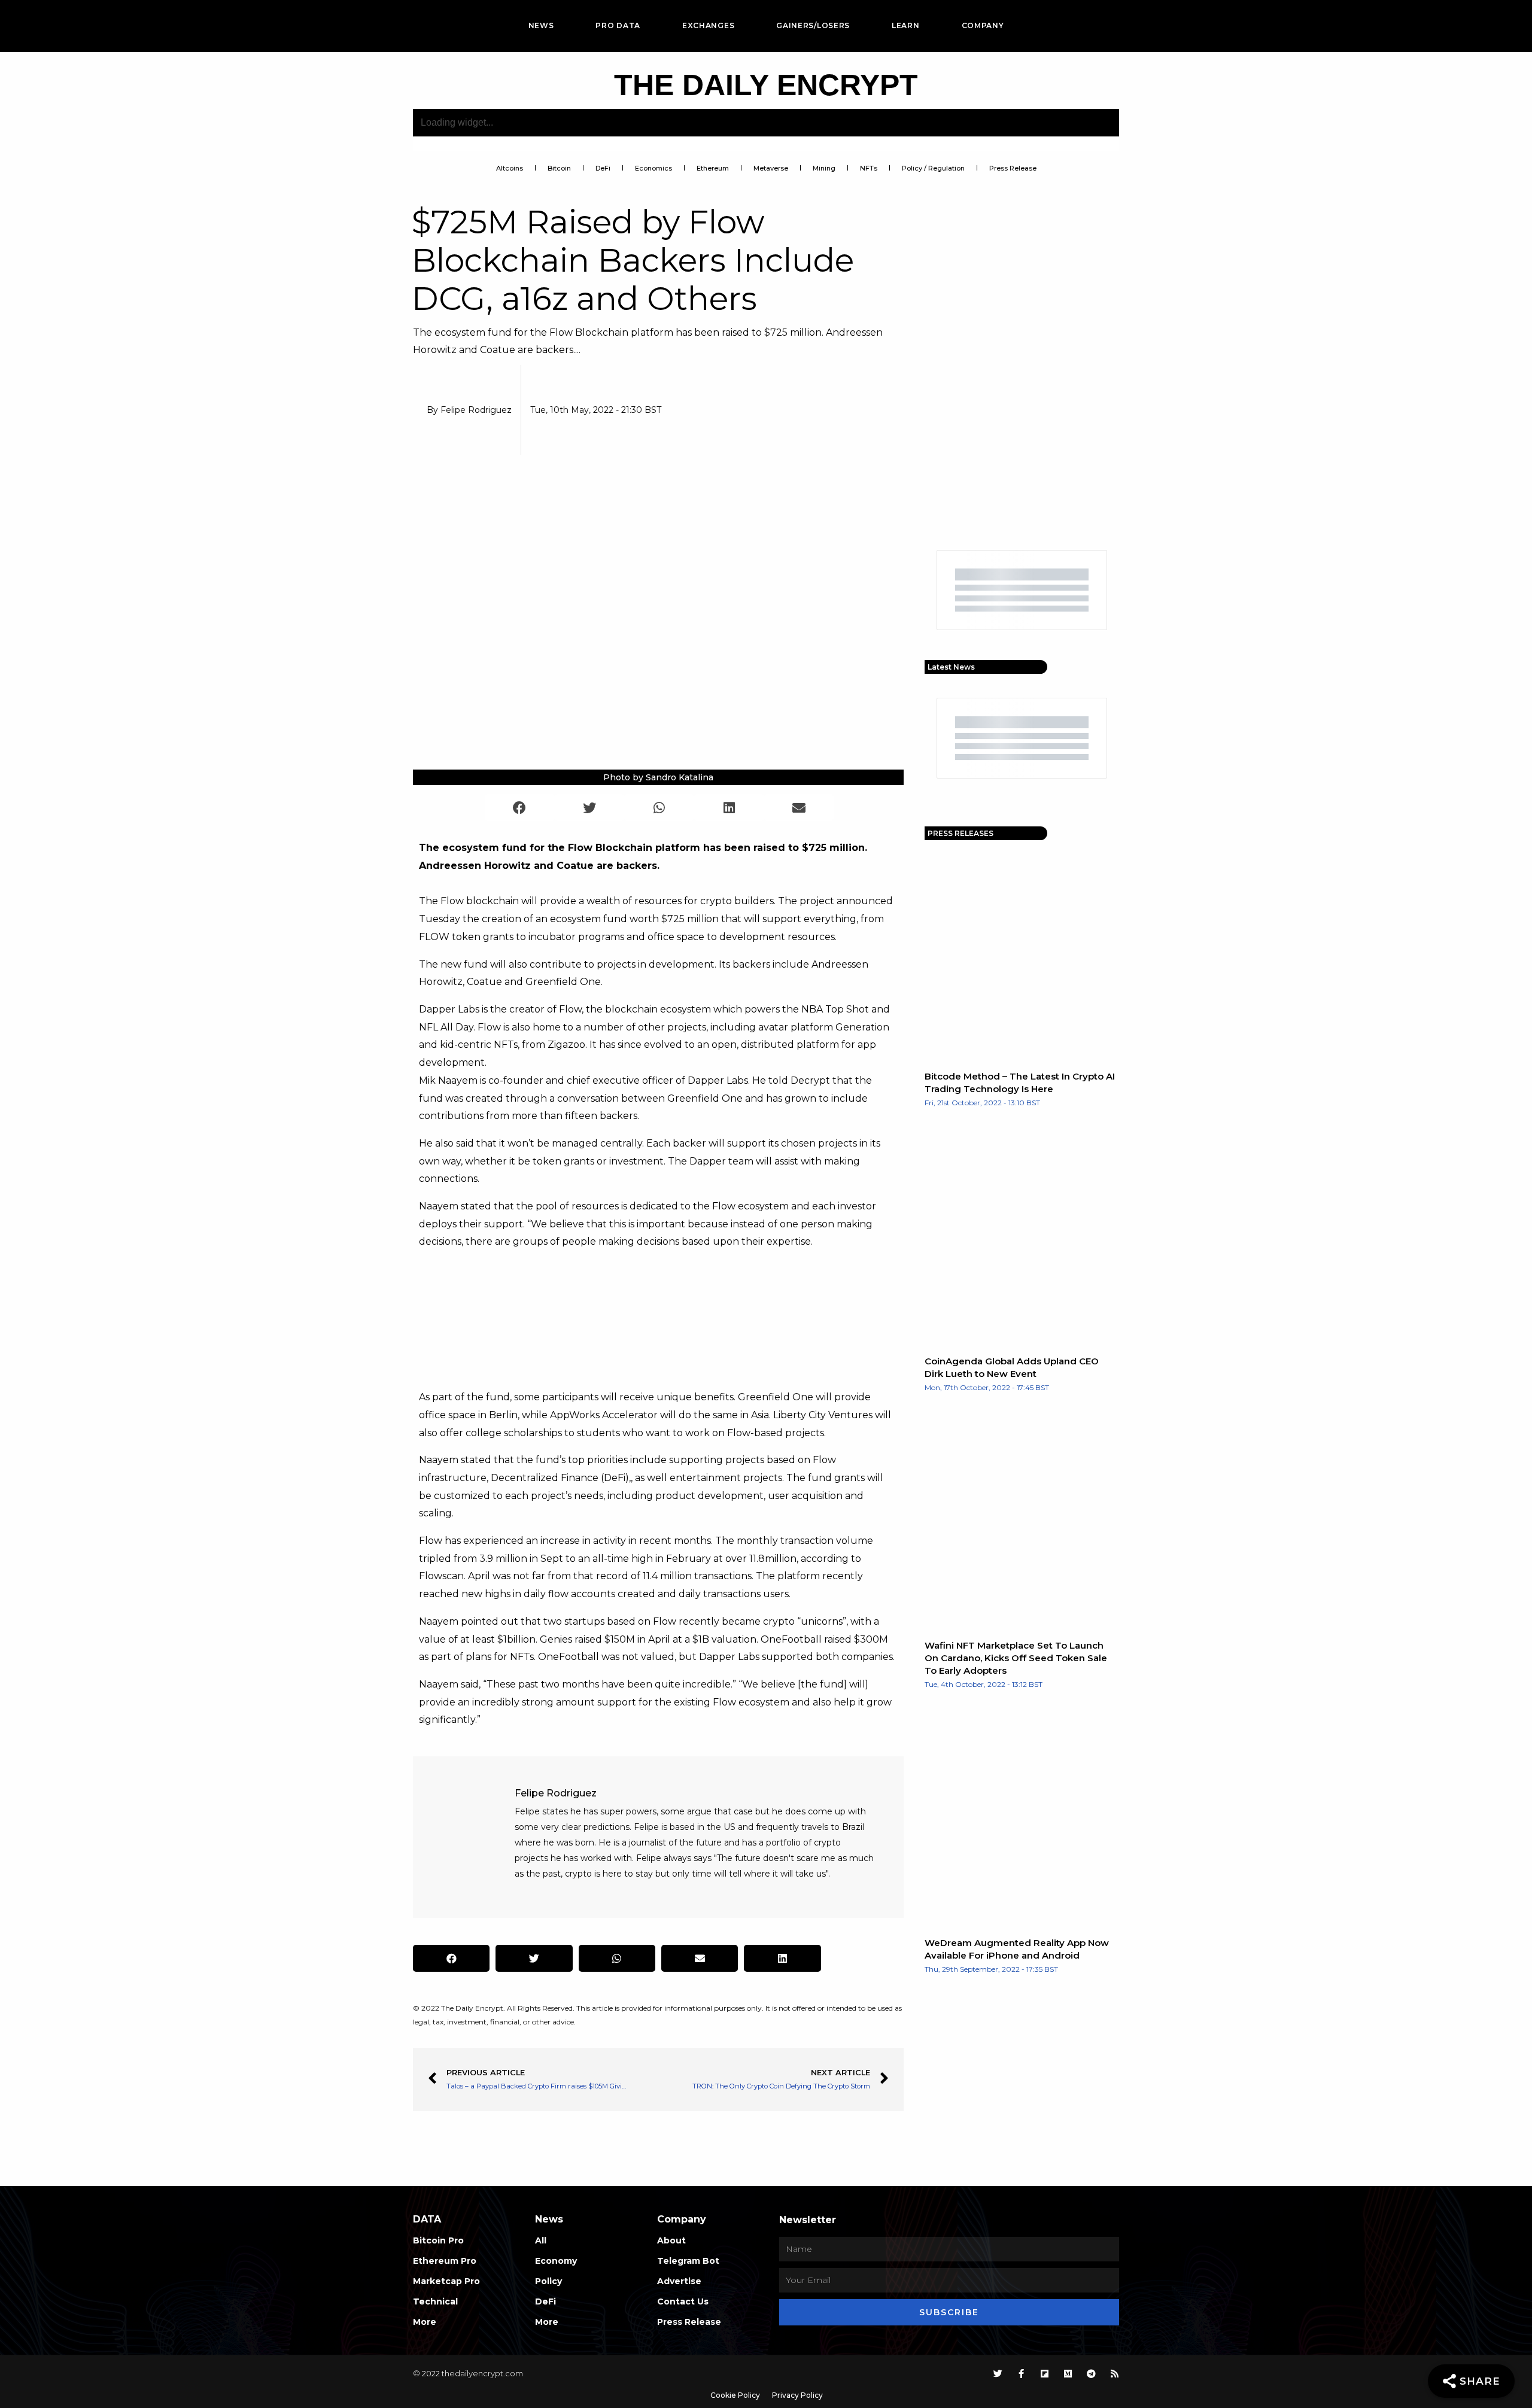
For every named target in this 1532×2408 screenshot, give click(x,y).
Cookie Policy (735, 2395)
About (671, 2240)
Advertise (679, 2281)
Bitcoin (559, 168)
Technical (435, 2301)
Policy (548, 2281)
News (541, 25)
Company (983, 25)
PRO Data (618, 25)
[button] (520, 808)
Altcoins (510, 168)
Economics (653, 168)
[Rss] (1115, 2374)
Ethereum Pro (445, 2261)
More (425, 2322)
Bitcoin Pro (438, 2240)
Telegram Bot (688, 2261)
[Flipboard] (1045, 2374)
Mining (824, 168)
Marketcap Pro (446, 2281)
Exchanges (708, 25)
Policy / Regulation (933, 168)
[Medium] (1068, 2374)
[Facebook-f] (1021, 2374)
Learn (906, 25)
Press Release (1013, 168)
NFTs (869, 168)
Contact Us (683, 2301)
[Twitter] (998, 2374)
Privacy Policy (797, 2395)
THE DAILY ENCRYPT (766, 85)
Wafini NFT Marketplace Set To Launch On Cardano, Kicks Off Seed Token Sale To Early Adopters (1016, 1658)
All (541, 2240)
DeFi (603, 168)
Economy (556, 2261)
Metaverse (771, 168)
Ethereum (713, 168)
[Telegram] (1091, 2374)
